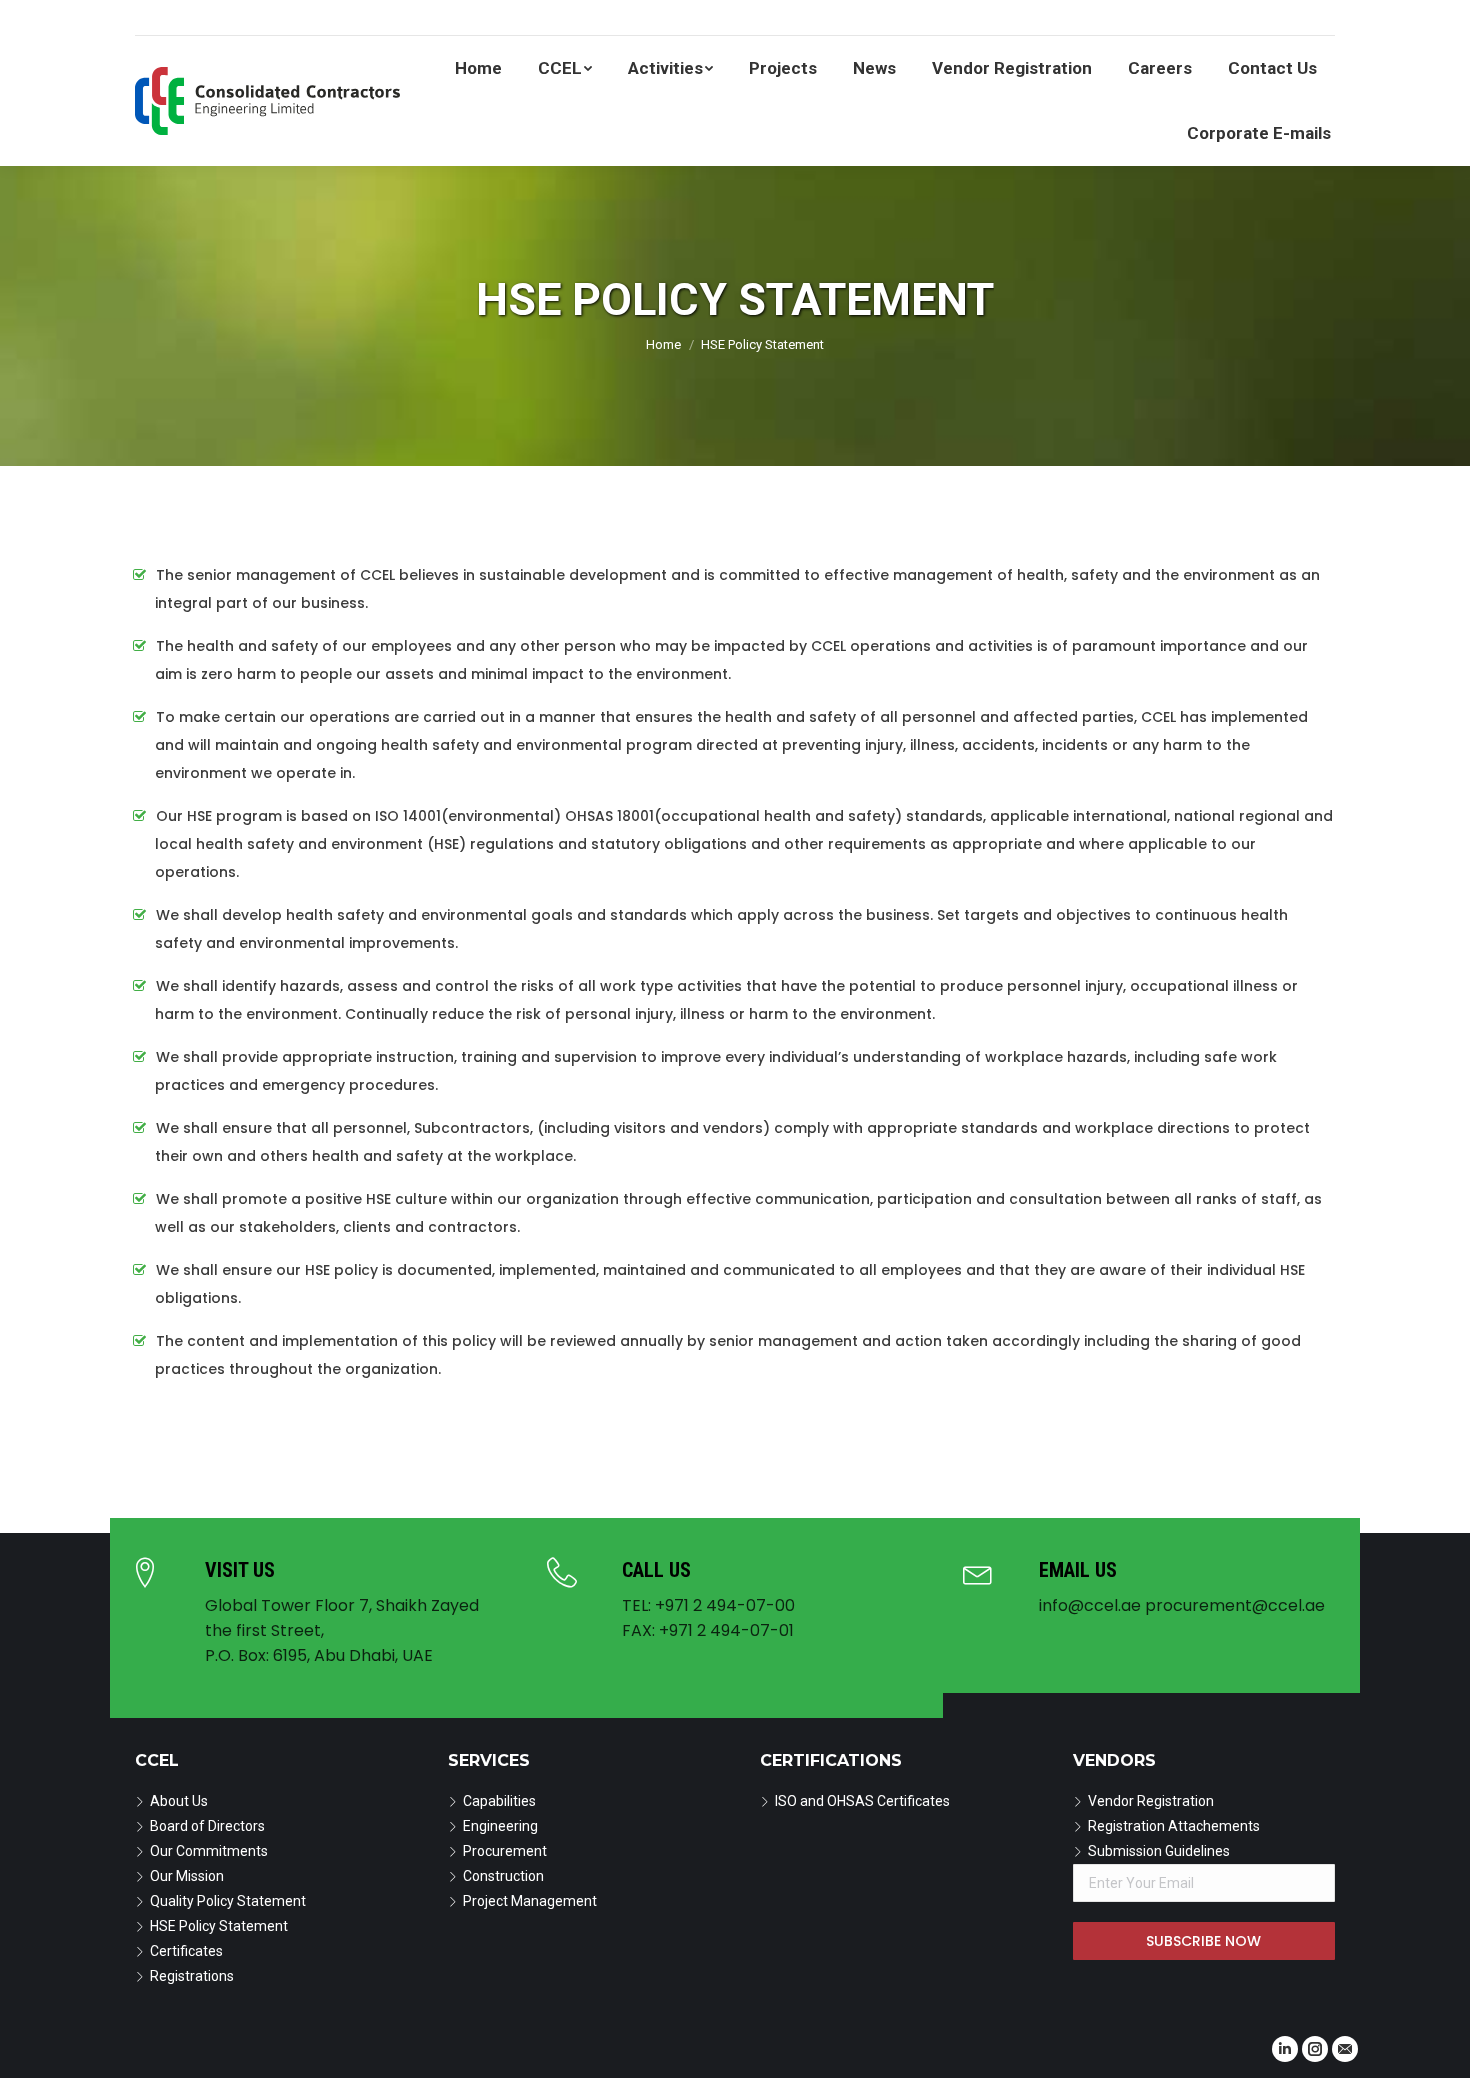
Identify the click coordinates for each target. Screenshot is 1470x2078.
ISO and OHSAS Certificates (862, 1801)
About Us (179, 1801)
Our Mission (187, 1876)
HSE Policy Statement (219, 1926)
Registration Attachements (1174, 1826)
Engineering (500, 1826)
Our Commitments (209, 1851)
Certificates (186, 1951)
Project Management (530, 1901)
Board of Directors (207, 1826)
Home (663, 344)
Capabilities (499, 1801)
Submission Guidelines (1159, 1851)
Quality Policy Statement (228, 1901)
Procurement (505, 1851)
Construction (503, 1876)
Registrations (192, 1976)
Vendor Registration (1151, 1801)
